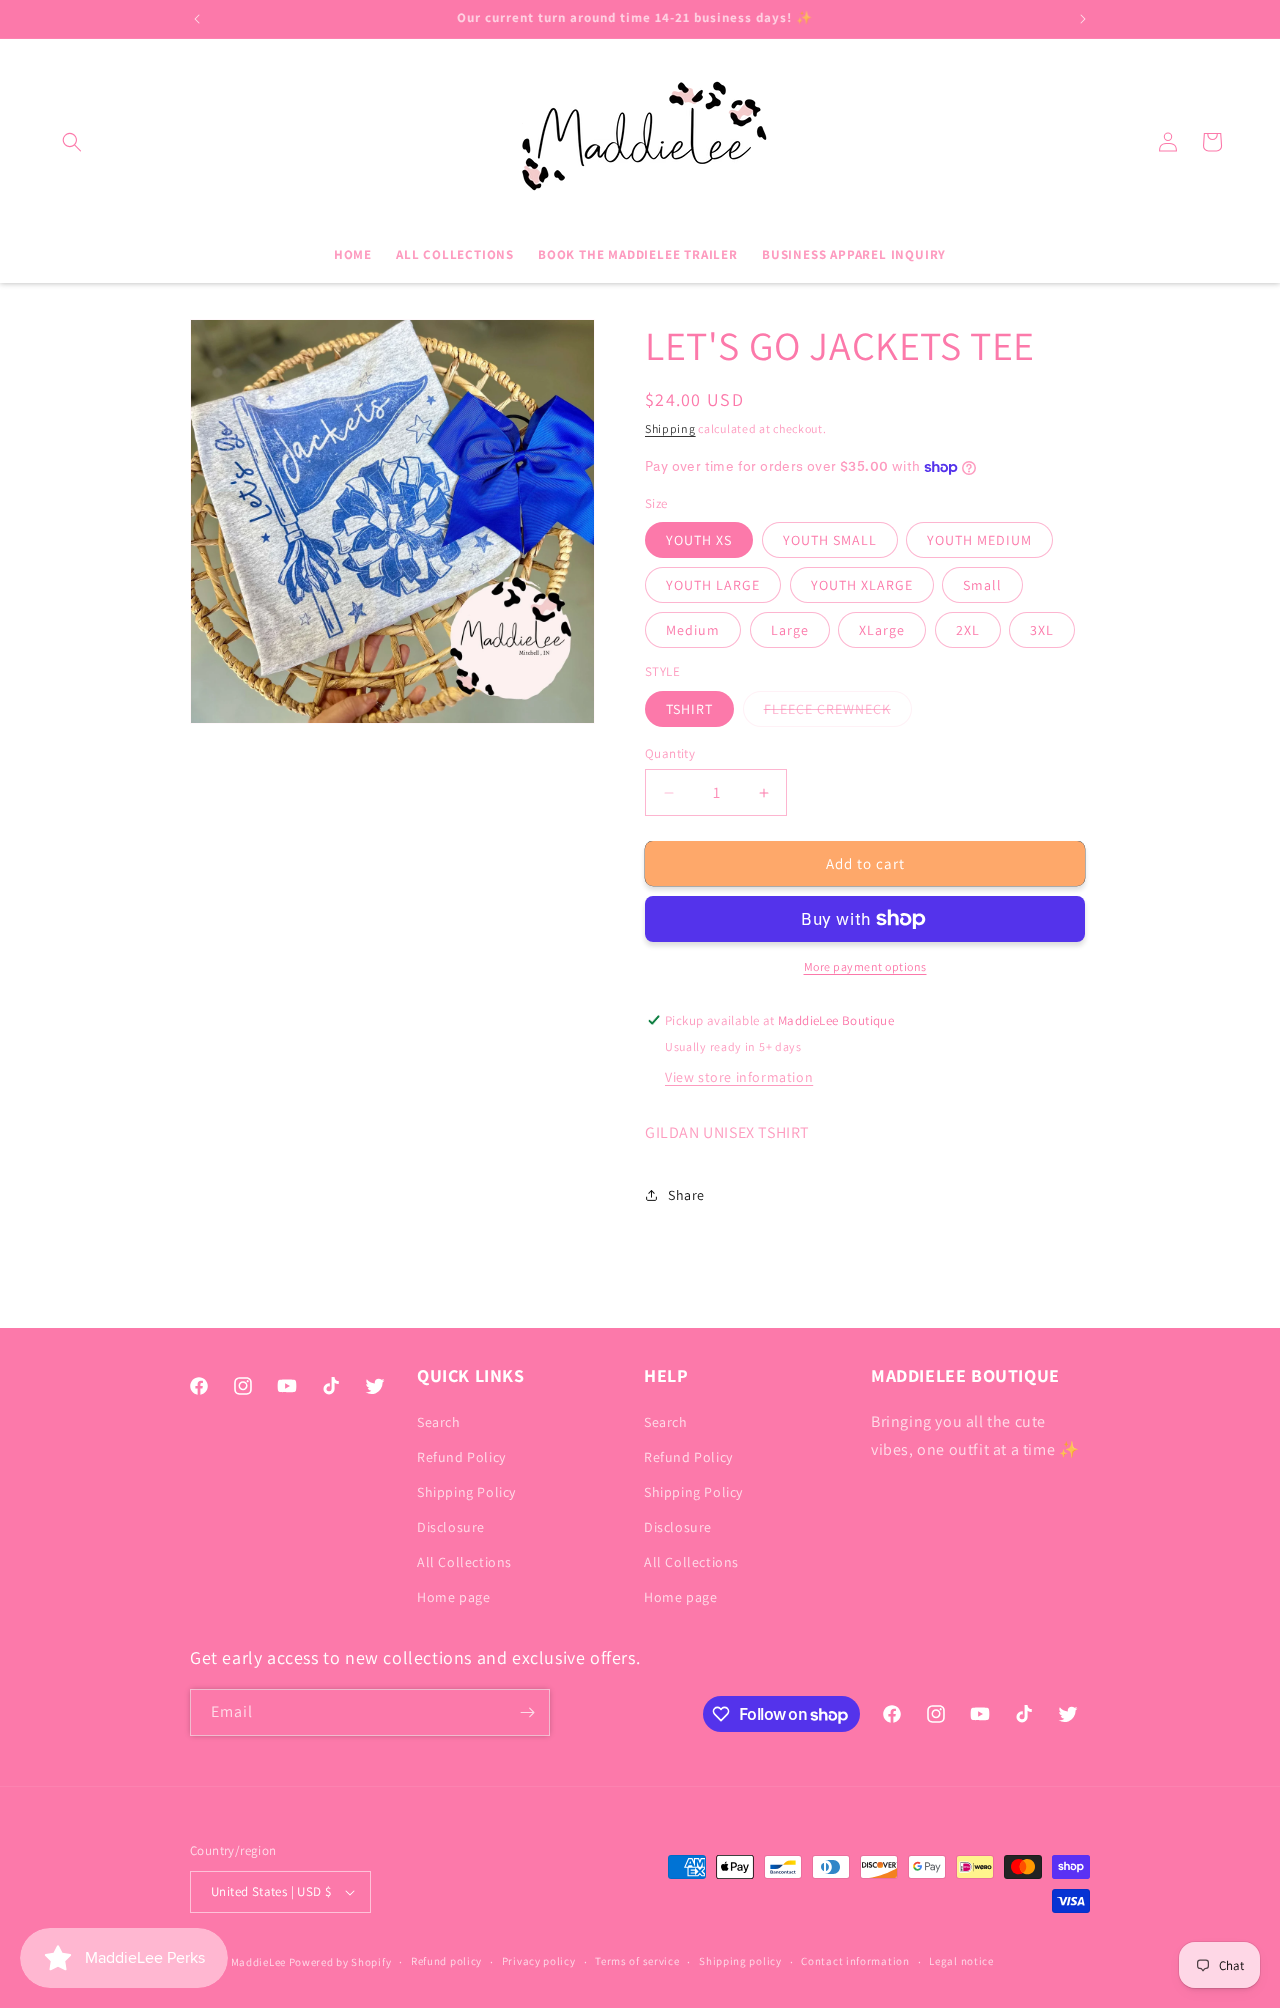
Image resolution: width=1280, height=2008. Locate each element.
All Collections (464, 1562)
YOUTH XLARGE (862, 585)
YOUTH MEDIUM (979, 540)
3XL (1042, 630)
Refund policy (446, 1961)
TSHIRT (689, 709)
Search (439, 1422)
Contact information (855, 1961)
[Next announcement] (1083, 19)
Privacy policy (539, 1961)
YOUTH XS (699, 540)
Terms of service (637, 1961)
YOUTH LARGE (713, 585)
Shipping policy (740, 1961)
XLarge (882, 630)
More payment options (865, 966)
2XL (968, 630)
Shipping (670, 428)
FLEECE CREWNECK (838, 713)
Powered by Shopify (340, 1962)
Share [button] (686, 1195)
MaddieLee (258, 1962)
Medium (693, 630)
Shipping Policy (466, 1492)
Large (790, 630)
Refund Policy (461, 1457)
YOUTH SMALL (830, 540)
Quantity (670, 753)
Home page (453, 1598)
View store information (739, 1077)
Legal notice (961, 1961)
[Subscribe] (527, 1712)
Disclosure (451, 1527)
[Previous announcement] (197, 19)
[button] (72, 142)
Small (982, 585)
